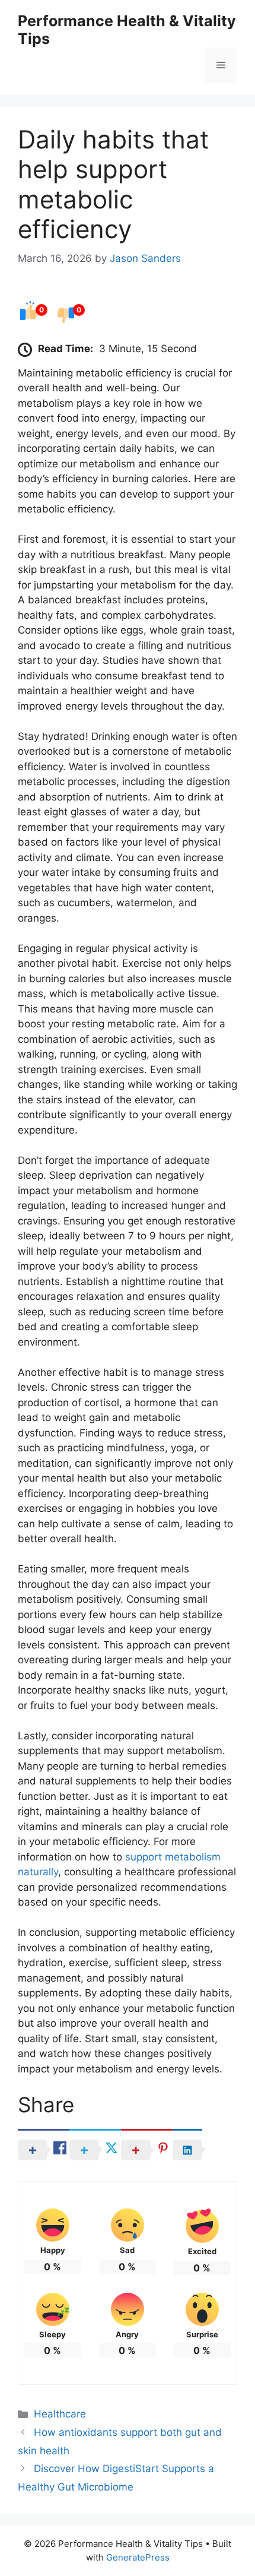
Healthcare (60, 2414)
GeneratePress (138, 2557)
